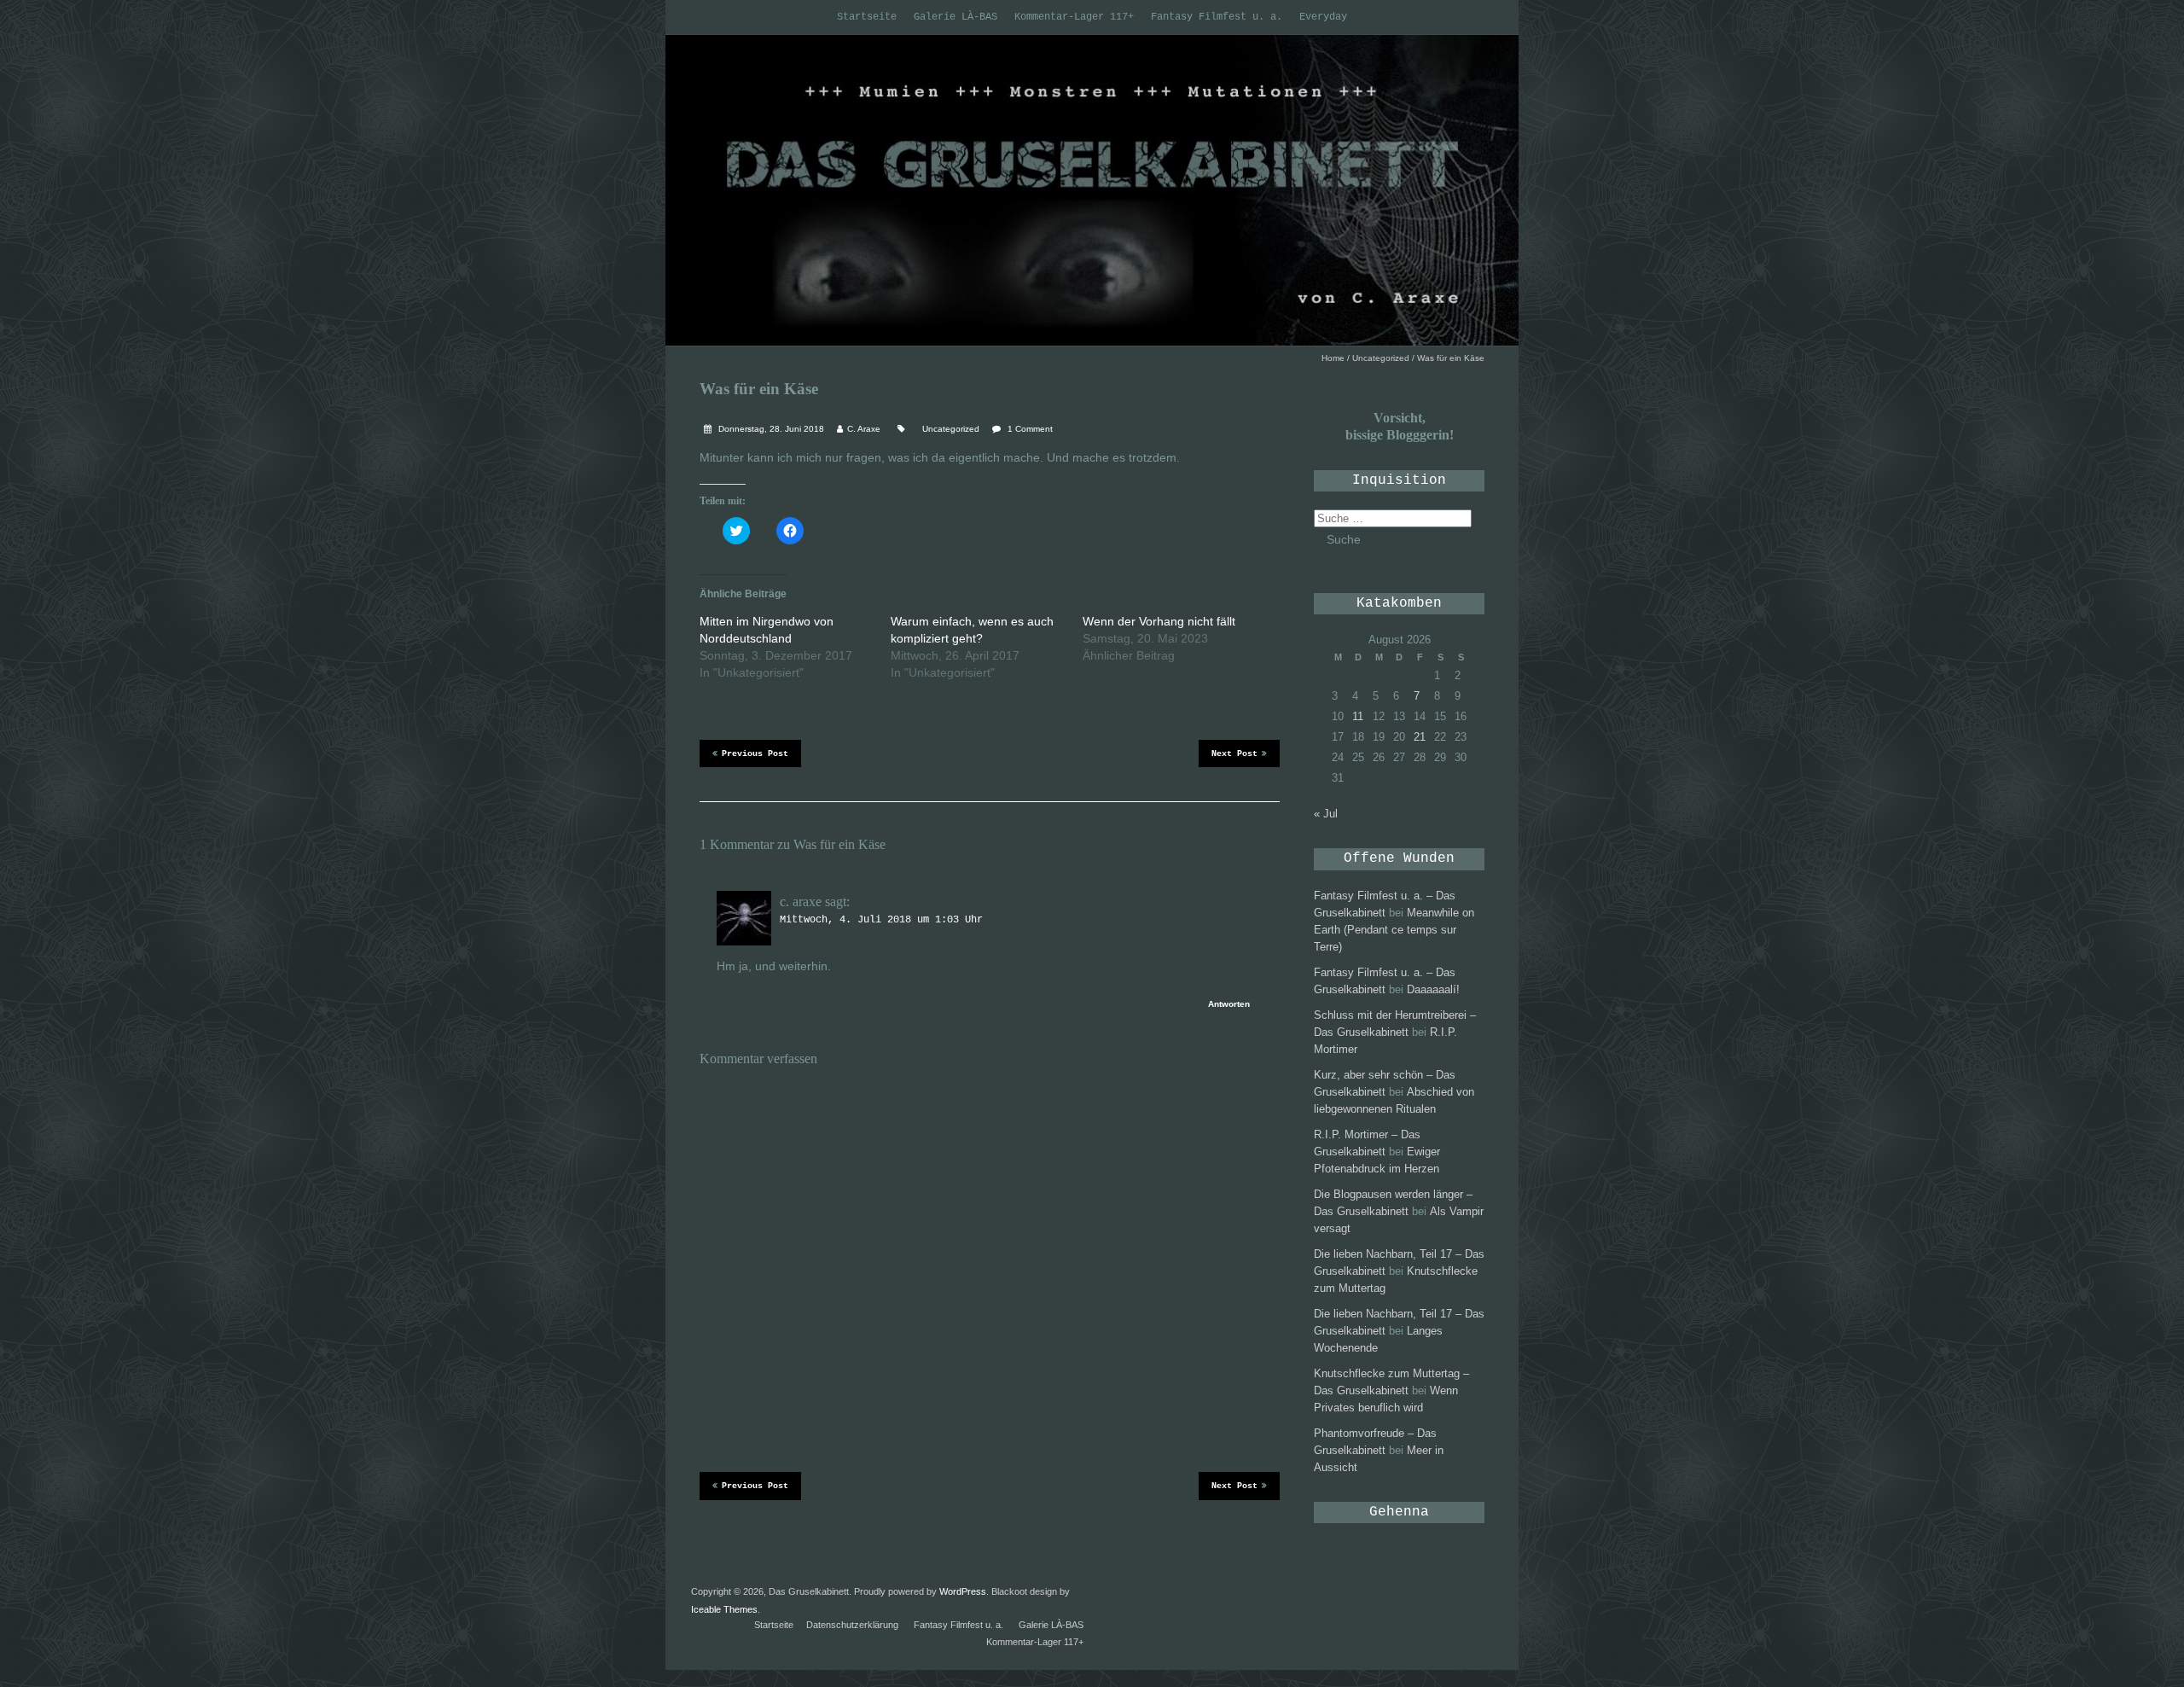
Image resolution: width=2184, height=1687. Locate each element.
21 (1420, 737)
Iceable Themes (724, 1609)
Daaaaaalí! (1433, 989)
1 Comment (1030, 429)
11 (1358, 716)
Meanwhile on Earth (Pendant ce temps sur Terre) (1394, 930)
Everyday (1323, 17)
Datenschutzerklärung (852, 1625)
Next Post (1234, 754)
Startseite (867, 17)
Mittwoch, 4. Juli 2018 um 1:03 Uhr (881, 920)
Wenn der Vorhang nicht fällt (1159, 621)
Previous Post (755, 754)
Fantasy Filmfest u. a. (1217, 17)
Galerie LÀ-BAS (955, 17)
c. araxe (801, 902)
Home (1333, 358)
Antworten (1229, 1004)
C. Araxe (864, 429)
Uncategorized (1381, 358)
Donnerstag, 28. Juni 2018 (770, 429)
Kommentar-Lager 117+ (1074, 17)
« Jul (1326, 814)
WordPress (963, 1591)
